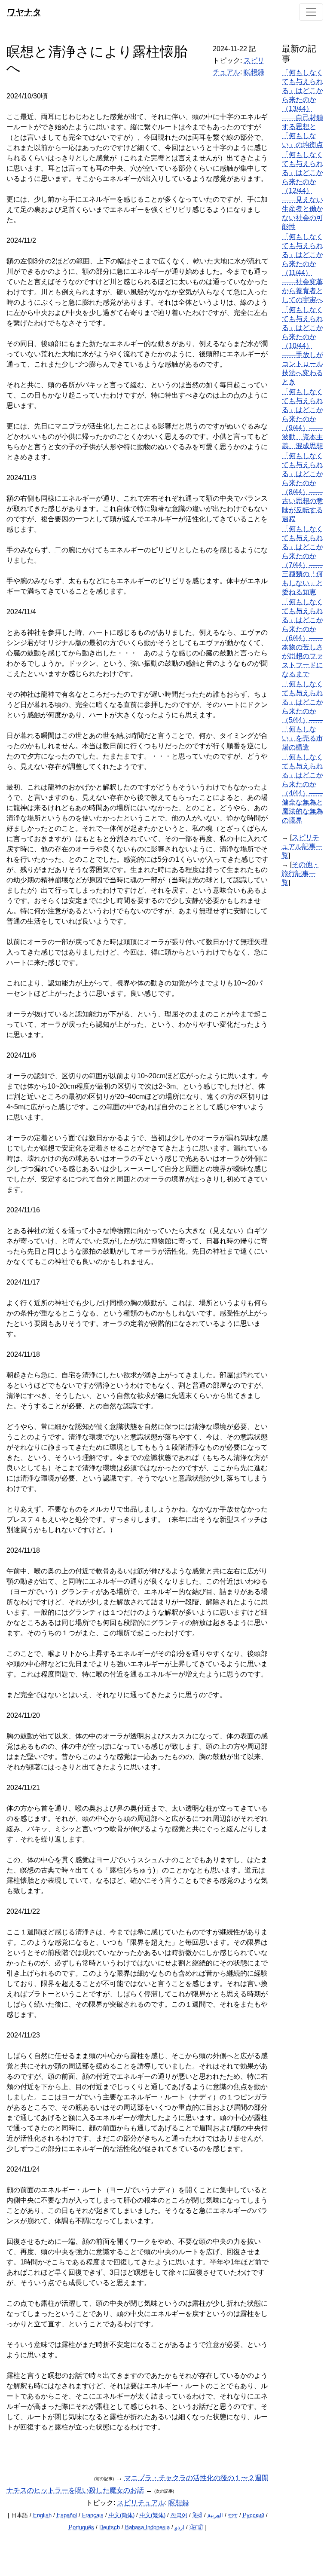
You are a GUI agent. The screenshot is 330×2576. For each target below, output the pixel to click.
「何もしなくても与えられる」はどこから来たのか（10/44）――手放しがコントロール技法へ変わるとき (302, 346)
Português (81, 2527)
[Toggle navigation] (311, 12)
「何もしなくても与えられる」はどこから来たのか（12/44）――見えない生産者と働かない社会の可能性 (302, 191)
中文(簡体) (122, 2515)
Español (67, 2515)
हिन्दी (197, 2515)
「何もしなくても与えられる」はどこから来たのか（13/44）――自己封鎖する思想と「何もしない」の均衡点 (302, 109)
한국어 (179, 2515)
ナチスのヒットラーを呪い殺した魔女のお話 (75, 2490)
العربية (215, 2515)
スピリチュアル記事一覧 (302, 846)
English (42, 2515)
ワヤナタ (24, 12)
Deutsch (110, 2527)
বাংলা (233, 2515)
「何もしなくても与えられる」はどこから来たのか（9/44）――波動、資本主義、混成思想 (302, 419)
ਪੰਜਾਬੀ (196, 2527)
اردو (180, 2527)
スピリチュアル (141, 2503)
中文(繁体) (153, 2515)
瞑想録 (254, 72)
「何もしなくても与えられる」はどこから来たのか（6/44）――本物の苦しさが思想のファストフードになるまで (302, 638)
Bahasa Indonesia (147, 2527)
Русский (254, 2515)
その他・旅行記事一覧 (300, 873)
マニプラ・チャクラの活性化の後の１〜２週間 (196, 2478)
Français (93, 2515)
